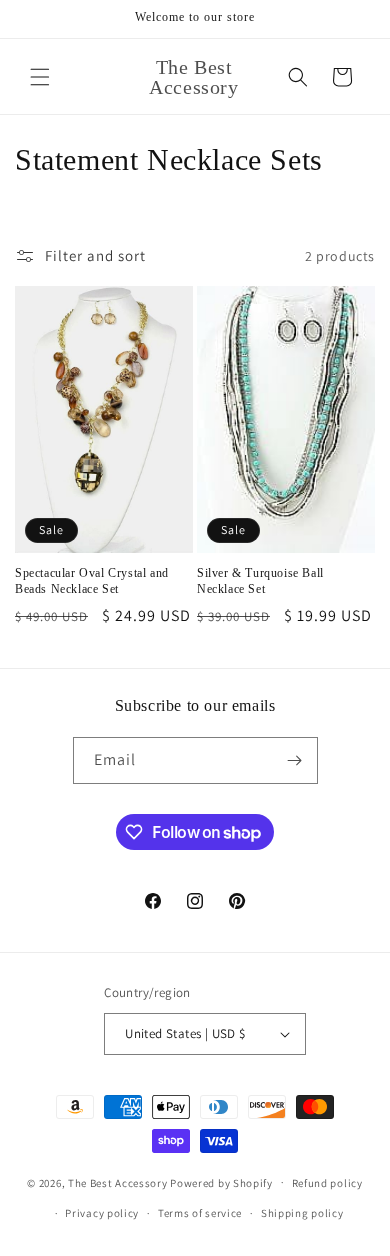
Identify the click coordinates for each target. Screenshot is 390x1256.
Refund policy (327, 1183)
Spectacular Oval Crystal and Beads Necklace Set (92, 581)
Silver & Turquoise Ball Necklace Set (260, 581)
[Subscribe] (295, 760)
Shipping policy (302, 1213)
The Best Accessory (118, 1182)
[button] (40, 77)
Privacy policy (102, 1213)
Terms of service (200, 1213)
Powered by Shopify (221, 1182)
